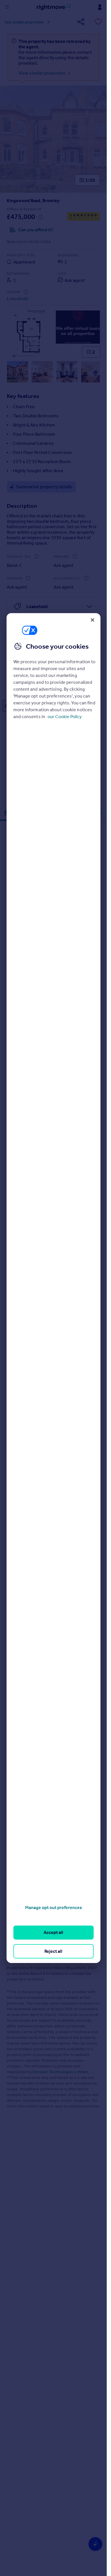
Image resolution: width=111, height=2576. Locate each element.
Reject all (53, 1951)
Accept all (53, 1932)
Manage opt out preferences (54, 1907)
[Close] (92, 620)
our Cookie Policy (65, 717)
